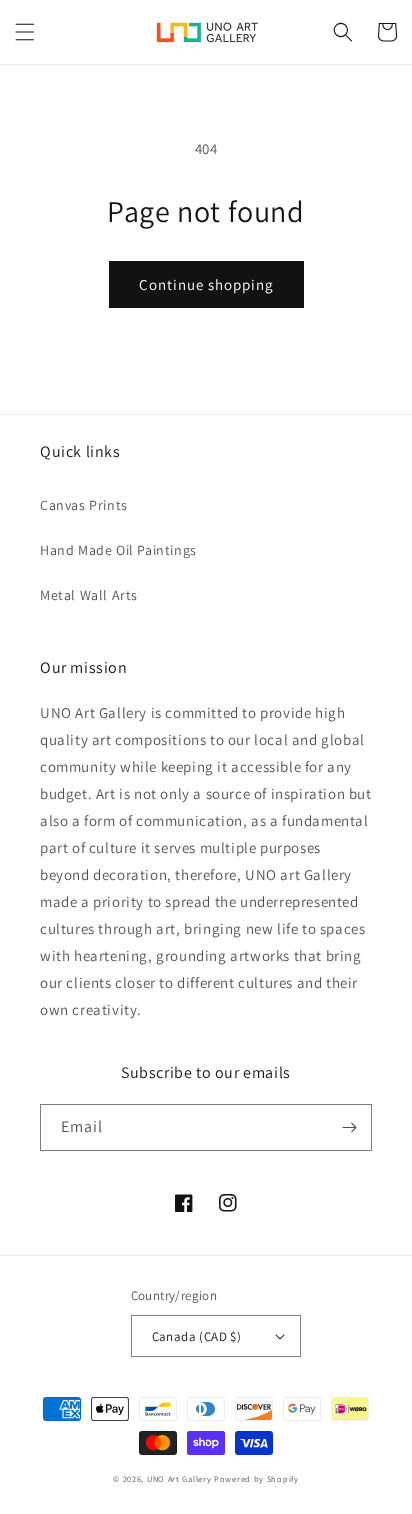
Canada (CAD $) (197, 1336)
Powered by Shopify (256, 1478)
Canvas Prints (84, 505)
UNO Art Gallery (179, 1478)
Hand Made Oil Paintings (118, 550)
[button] (25, 32)
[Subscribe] (349, 1127)
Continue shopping (206, 284)
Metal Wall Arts (89, 595)
